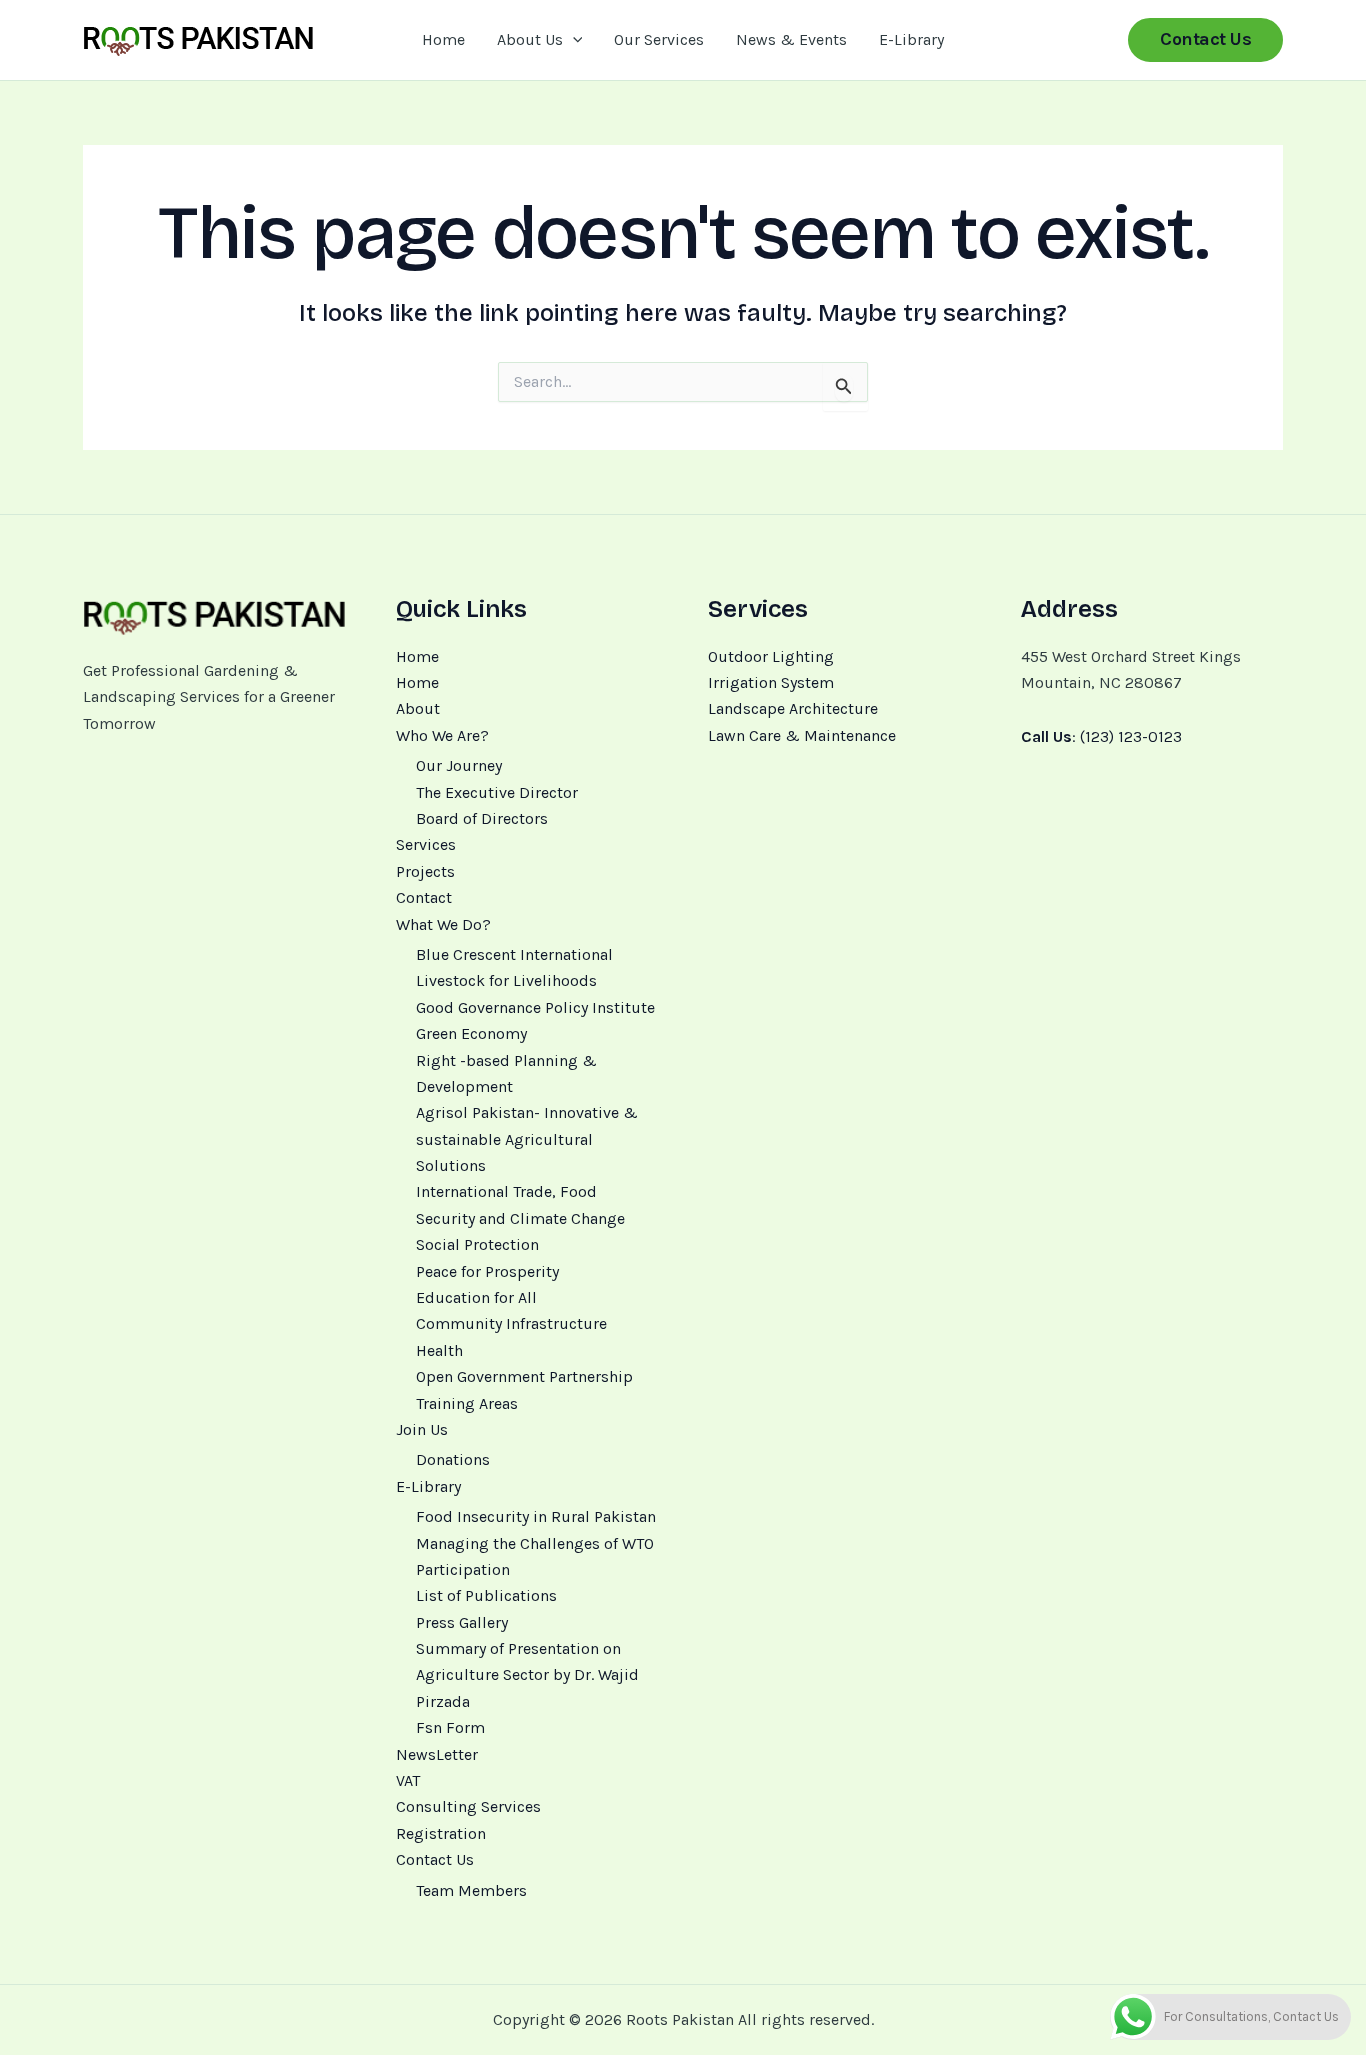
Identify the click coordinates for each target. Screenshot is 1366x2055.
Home (443, 39)
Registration (441, 1833)
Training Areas (467, 1403)
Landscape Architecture (793, 708)
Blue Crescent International (514, 954)
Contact (424, 897)
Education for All (476, 1297)
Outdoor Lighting (771, 656)
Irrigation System (771, 682)
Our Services (659, 39)
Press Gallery (462, 1622)
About (418, 708)
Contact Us (435, 1859)
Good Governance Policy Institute (535, 1007)
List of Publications (486, 1595)
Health (439, 1350)
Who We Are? (442, 735)
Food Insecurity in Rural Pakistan (536, 1516)
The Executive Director (497, 792)
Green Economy (471, 1033)
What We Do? (443, 924)
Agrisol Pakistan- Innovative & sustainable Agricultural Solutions (527, 1139)
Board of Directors (482, 818)
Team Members (471, 1890)
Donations (453, 1459)
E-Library (911, 39)
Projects (425, 871)
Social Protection (477, 1244)
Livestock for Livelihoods (506, 980)
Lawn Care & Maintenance (802, 735)
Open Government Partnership (524, 1376)
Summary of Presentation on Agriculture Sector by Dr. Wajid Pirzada (527, 1675)
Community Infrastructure (511, 1323)
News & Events (791, 39)
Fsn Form (450, 1727)
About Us (530, 39)
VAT (408, 1780)
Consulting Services (468, 1806)
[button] (573, 40)
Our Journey (459, 765)
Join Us (422, 1429)
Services (426, 844)
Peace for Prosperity (487, 1271)
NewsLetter (437, 1754)
